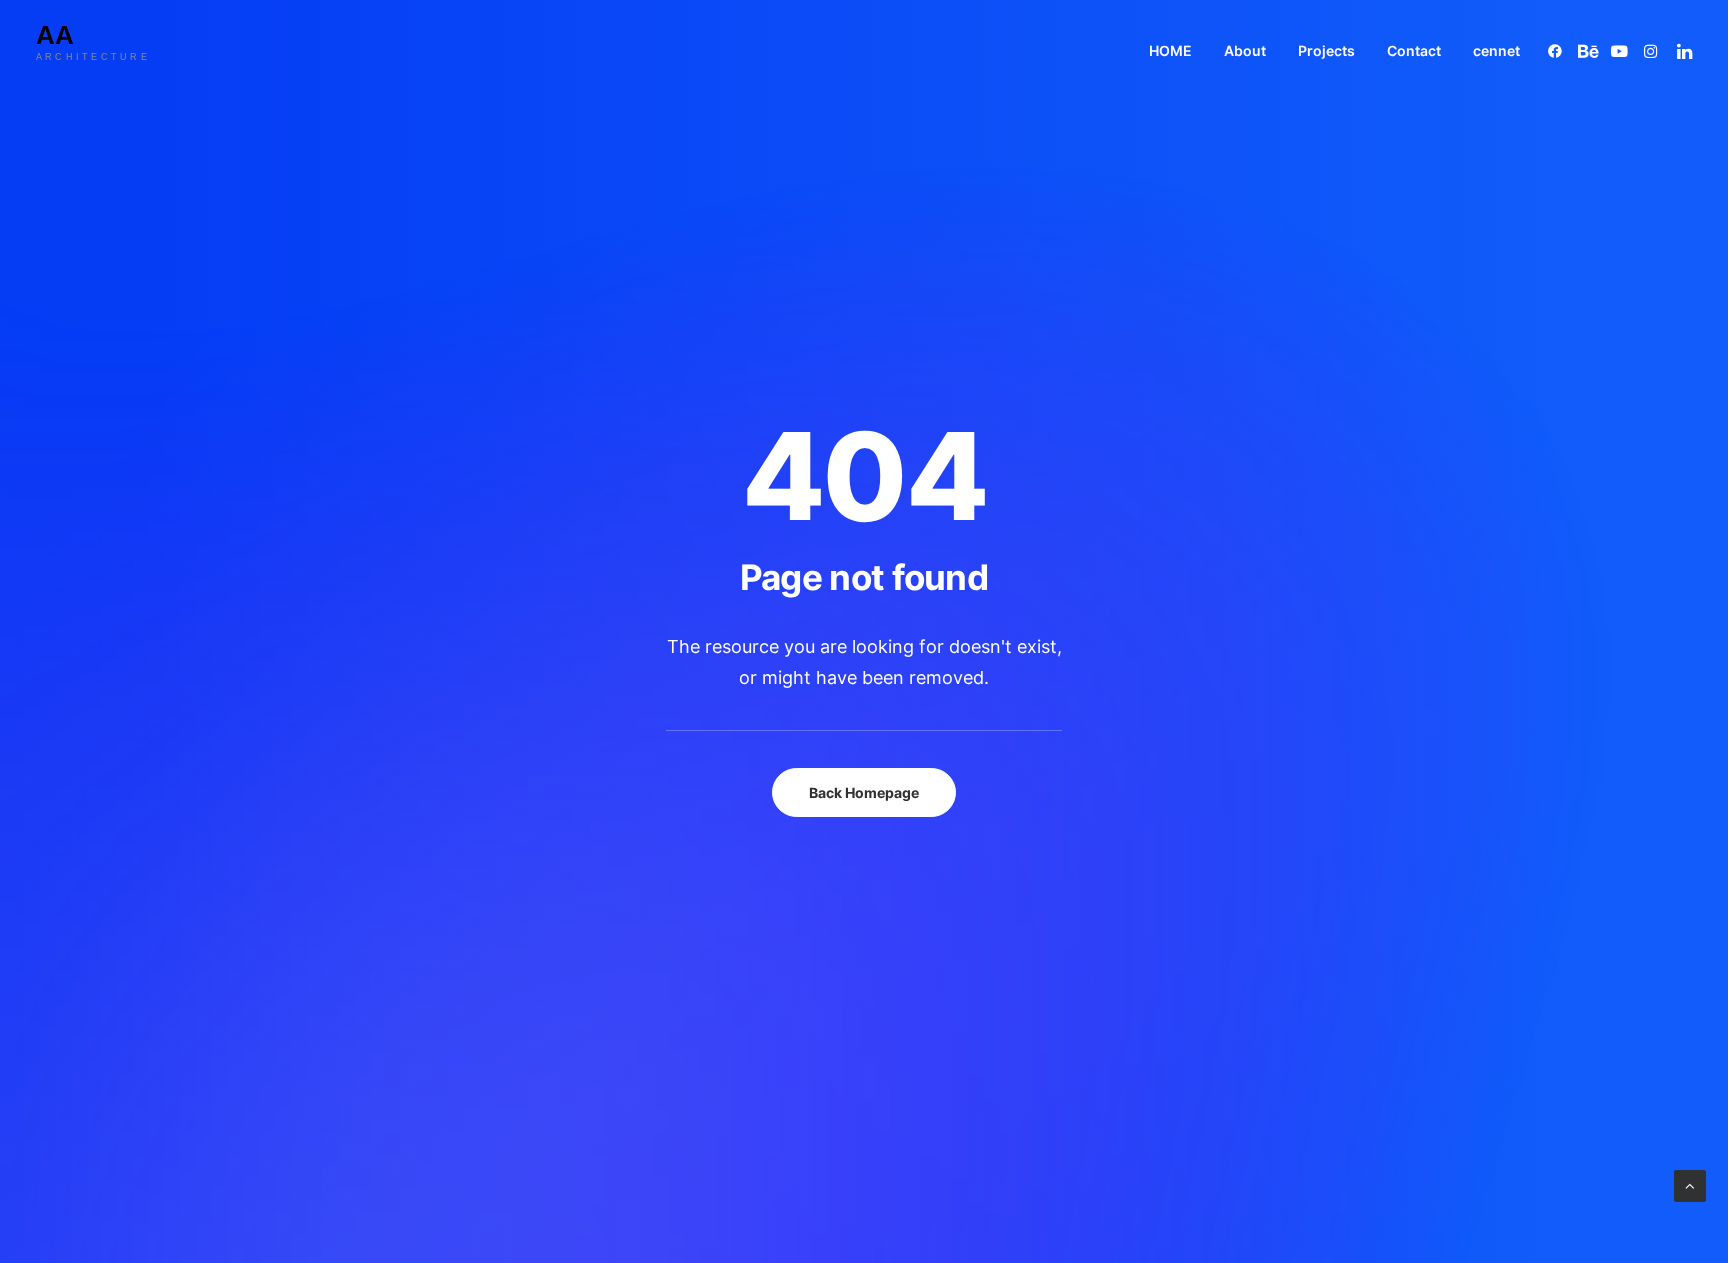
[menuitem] (1170, 50)
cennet (1496, 50)
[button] (1558, 50)
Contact (1414, 50)
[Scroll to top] (1690, 1184)
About (1245, 50)
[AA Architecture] (109, 50)
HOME (1170, 50)
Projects (1326, 50)
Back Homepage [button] (864, 792)
